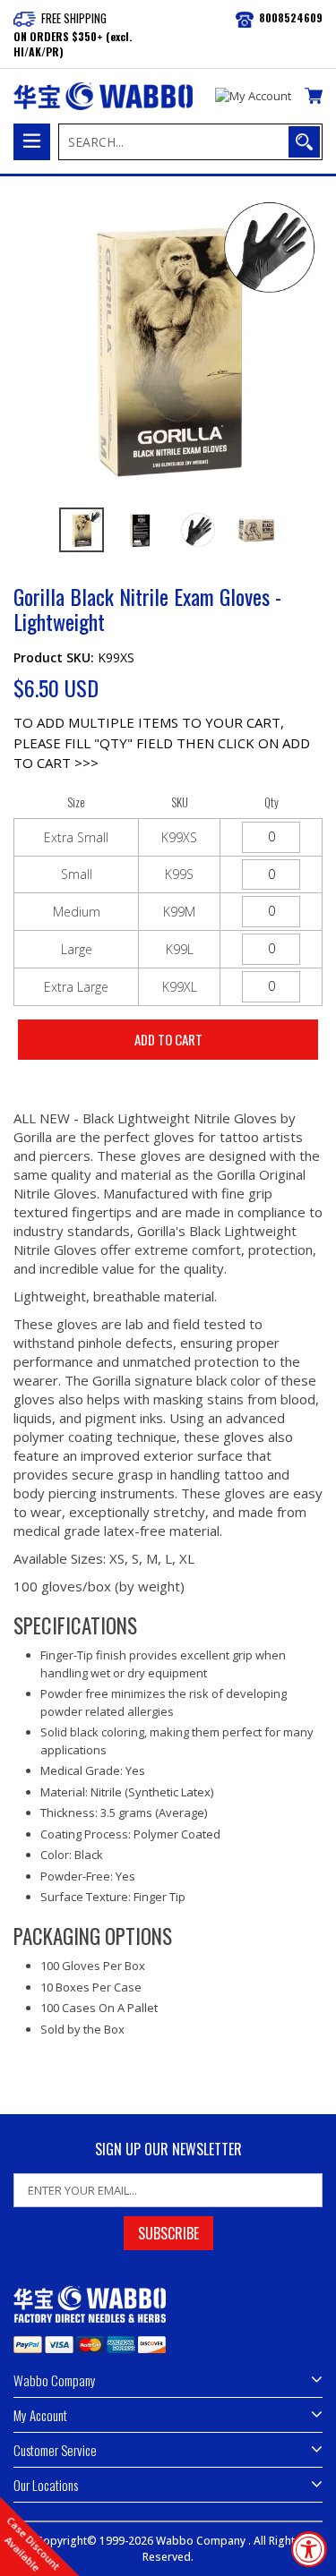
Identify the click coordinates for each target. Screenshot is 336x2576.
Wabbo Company (202, 2541)
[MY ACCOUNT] (253, 97)
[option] (81, 530)
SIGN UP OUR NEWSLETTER (168, 2150)
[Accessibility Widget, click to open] (309, 2549)
